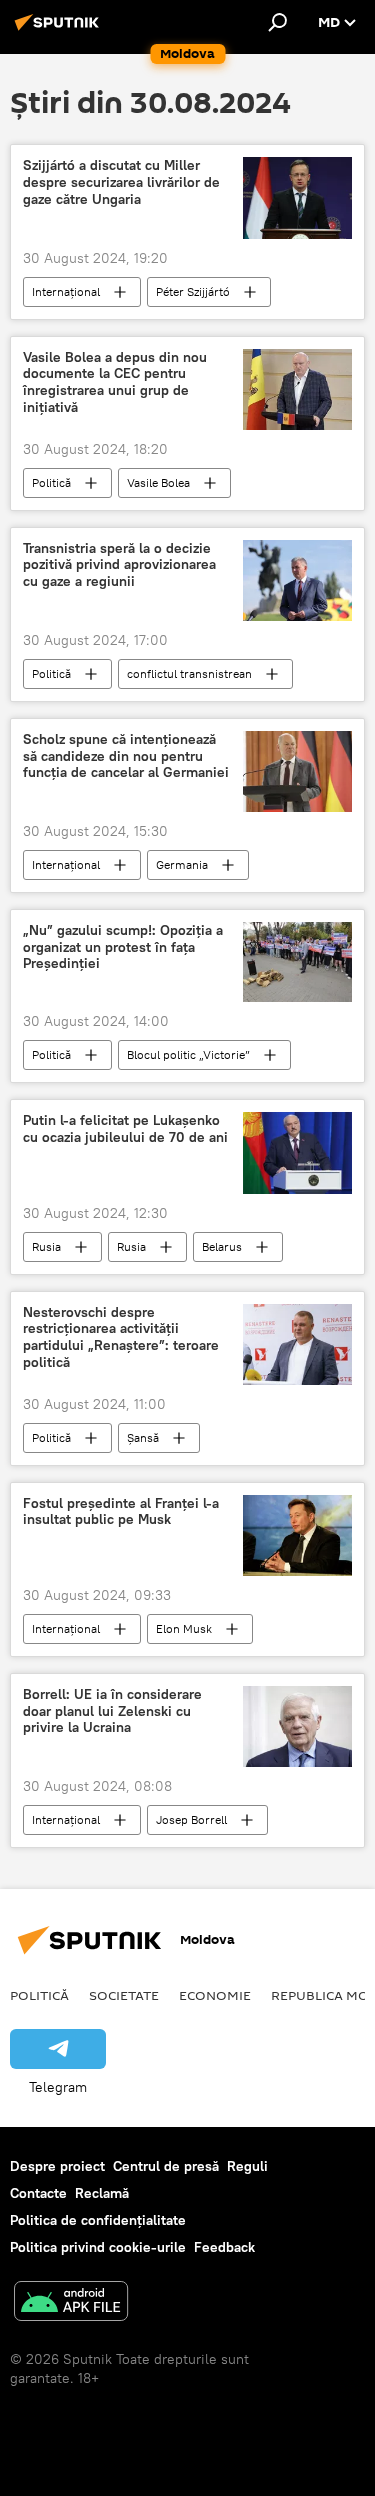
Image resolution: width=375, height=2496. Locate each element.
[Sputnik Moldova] (60, 30)
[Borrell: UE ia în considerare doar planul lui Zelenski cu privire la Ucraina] (297, 1726)
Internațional (66, 291)
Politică (51, 482)
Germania (182, 864)
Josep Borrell (191, 1819)
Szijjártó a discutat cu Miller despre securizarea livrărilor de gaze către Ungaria (121, 182)
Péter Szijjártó (193, 291)
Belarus (222, 1246)
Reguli (247, 2166)
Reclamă (102, 2193)
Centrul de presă (166, 2166)
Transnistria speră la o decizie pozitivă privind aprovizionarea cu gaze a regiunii (119, 565)
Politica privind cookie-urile (98, 2247)
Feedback (224, 2247)
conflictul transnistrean (189, 673)
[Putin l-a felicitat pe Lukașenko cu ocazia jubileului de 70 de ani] (297, 1152)
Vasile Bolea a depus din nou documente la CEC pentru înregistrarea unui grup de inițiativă (115, 382)
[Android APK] (71, 2303)
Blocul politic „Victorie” (188, 1054)
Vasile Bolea (158, 482)
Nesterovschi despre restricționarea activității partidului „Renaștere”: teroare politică (121, 1337)
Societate (124, 1995)
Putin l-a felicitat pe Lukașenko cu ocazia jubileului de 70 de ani (125, 1129)
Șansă (143, 1437)
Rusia (46, 1246)
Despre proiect (57, 2166)
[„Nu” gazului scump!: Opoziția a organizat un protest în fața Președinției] (297, 962)
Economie (215, 1995)
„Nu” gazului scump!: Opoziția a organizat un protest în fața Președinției (123, 947)
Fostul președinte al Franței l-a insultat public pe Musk (121, 1512)
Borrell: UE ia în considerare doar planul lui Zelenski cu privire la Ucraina (112, 1711)
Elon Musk (184, 1628)
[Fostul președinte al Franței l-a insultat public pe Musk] (297, 1535)
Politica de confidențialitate (98, 2220)
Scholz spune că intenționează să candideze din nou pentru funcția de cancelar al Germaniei (126, 756)
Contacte (38, 2193)
